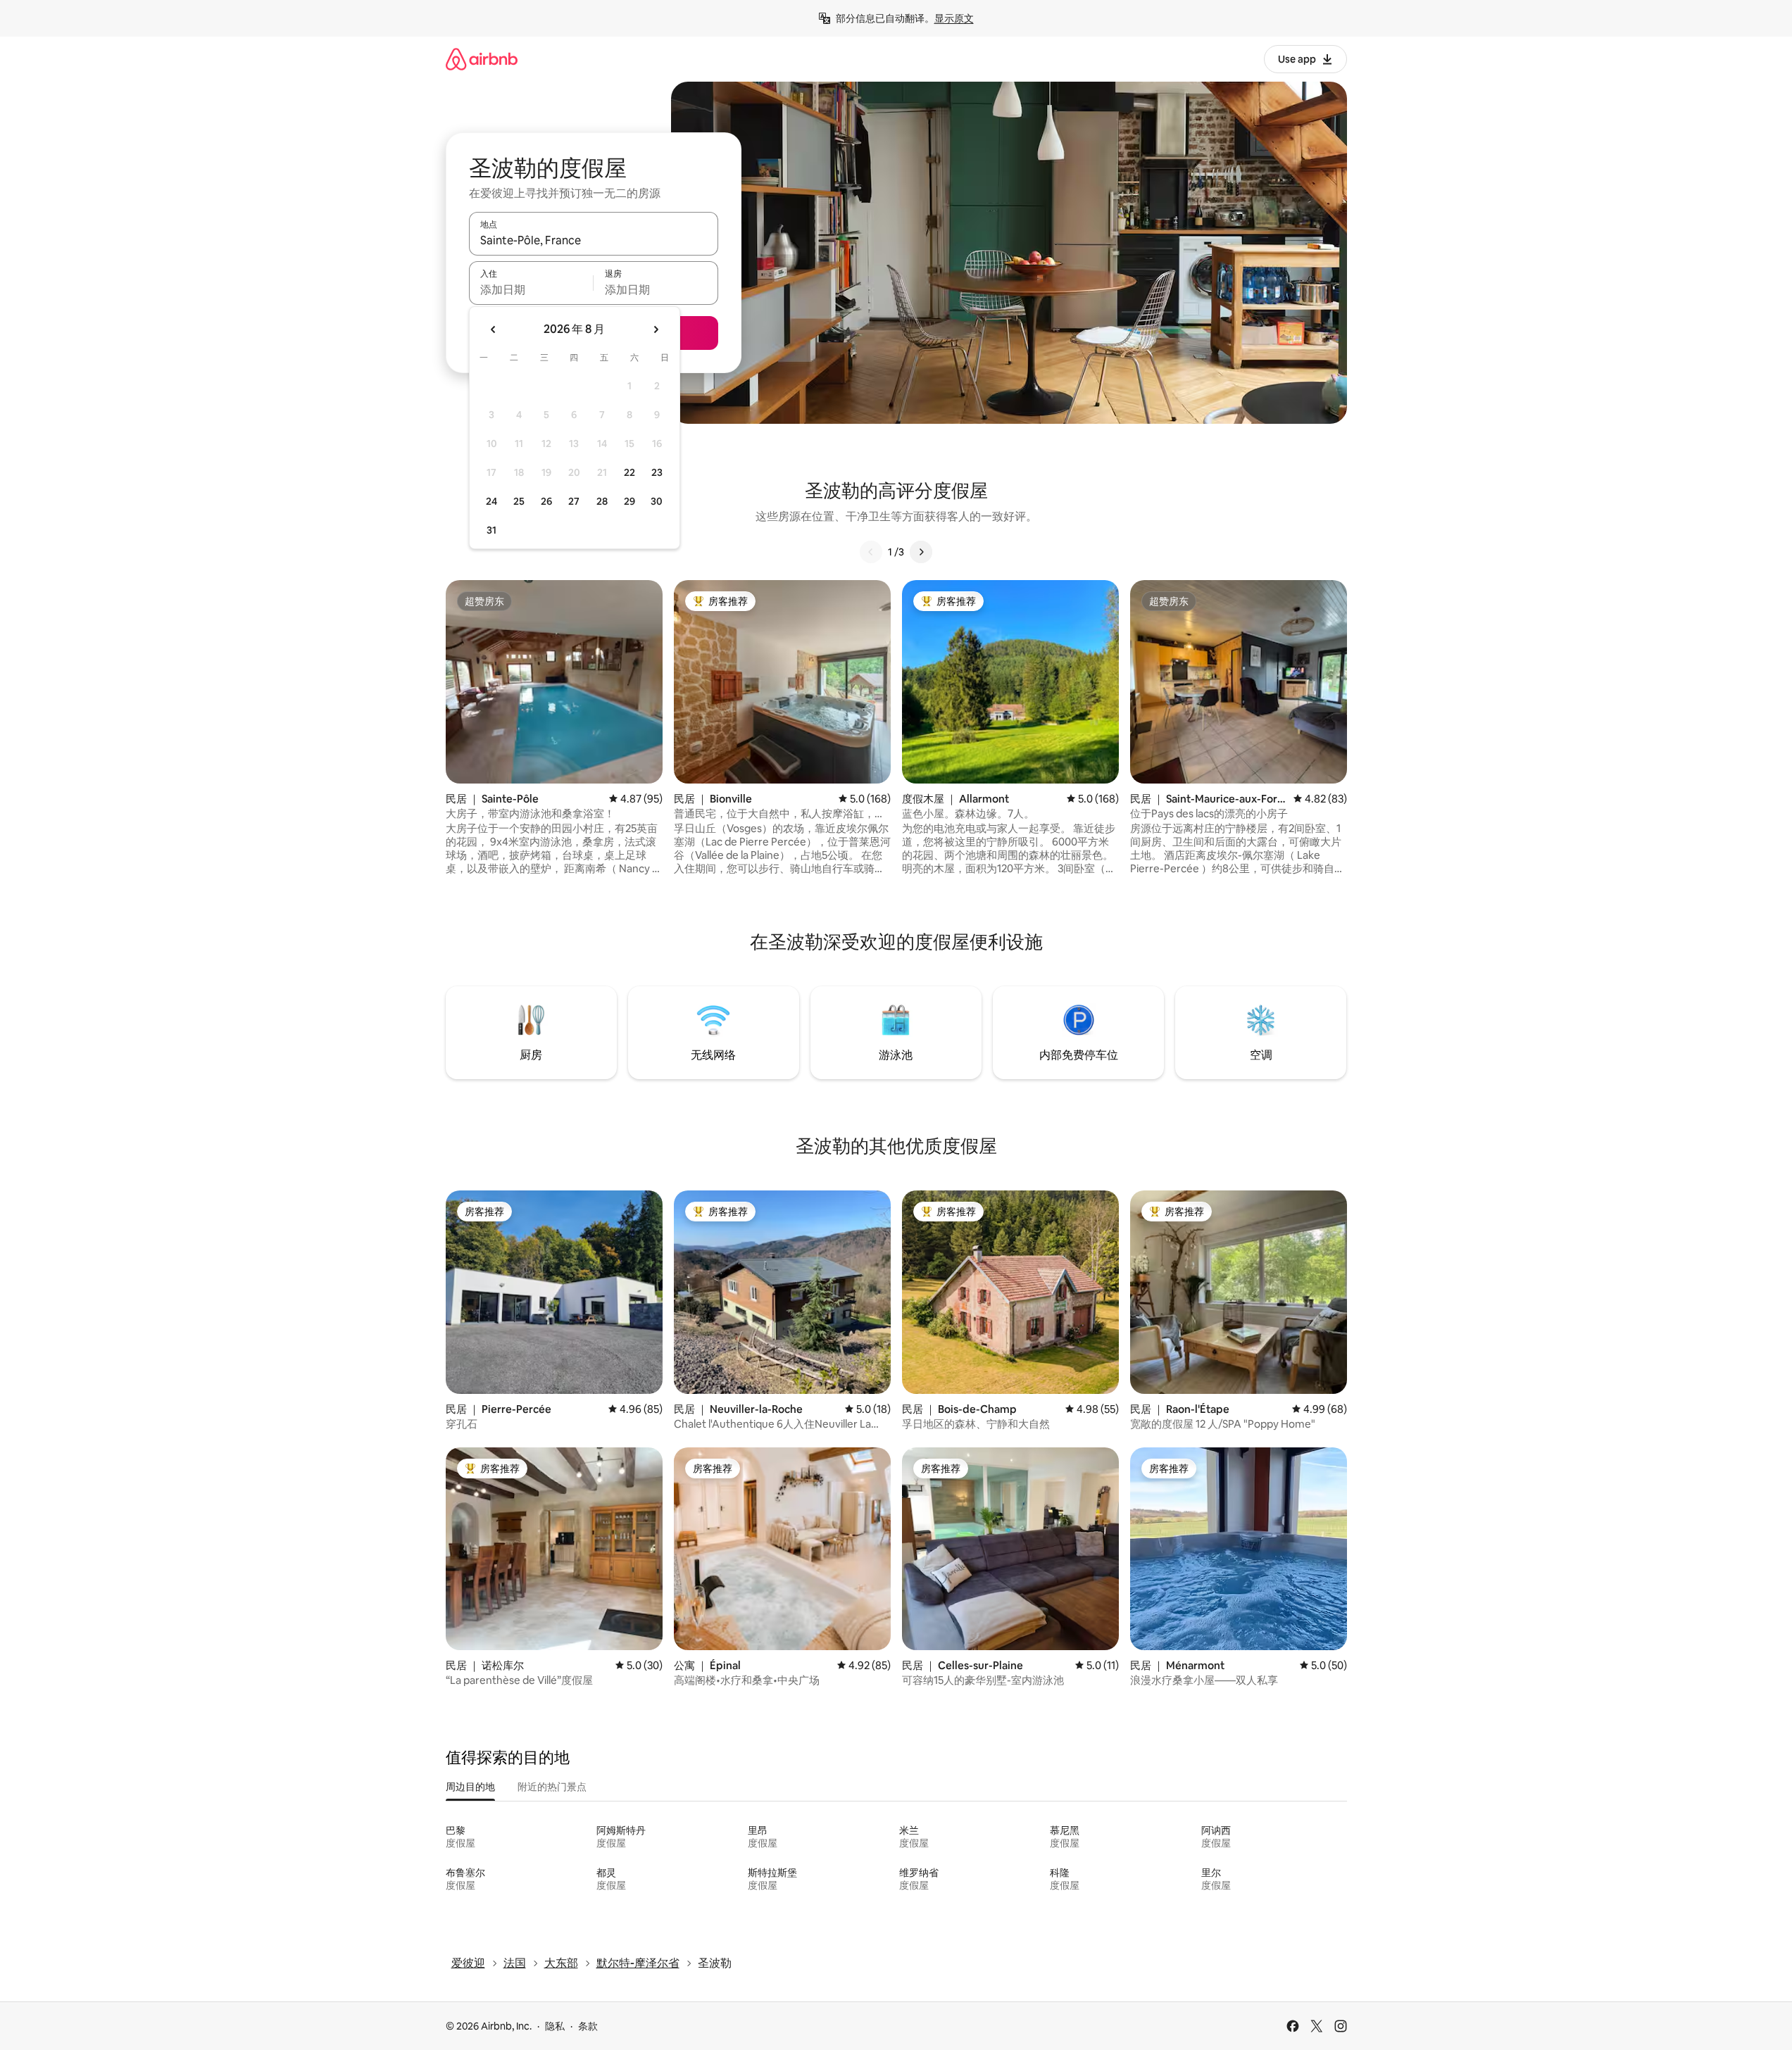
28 (602, 501)
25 (519, 501)
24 (491, 501)
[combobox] (594, 240)
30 (657, 501)
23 (657, 472)
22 (629, 472)
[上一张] (871, 552)
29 (629, 501)
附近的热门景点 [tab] (552, 1787)
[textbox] (531, 289)
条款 (588, 2026)
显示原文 (954, 18)
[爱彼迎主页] (482, 59)
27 (574, 501)
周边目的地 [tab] (470, 1787)
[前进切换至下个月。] (656, 329)
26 (546, 501)
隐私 (555, 2026)
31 (491, 530)
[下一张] (921, 552)
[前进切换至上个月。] (494, 329)
